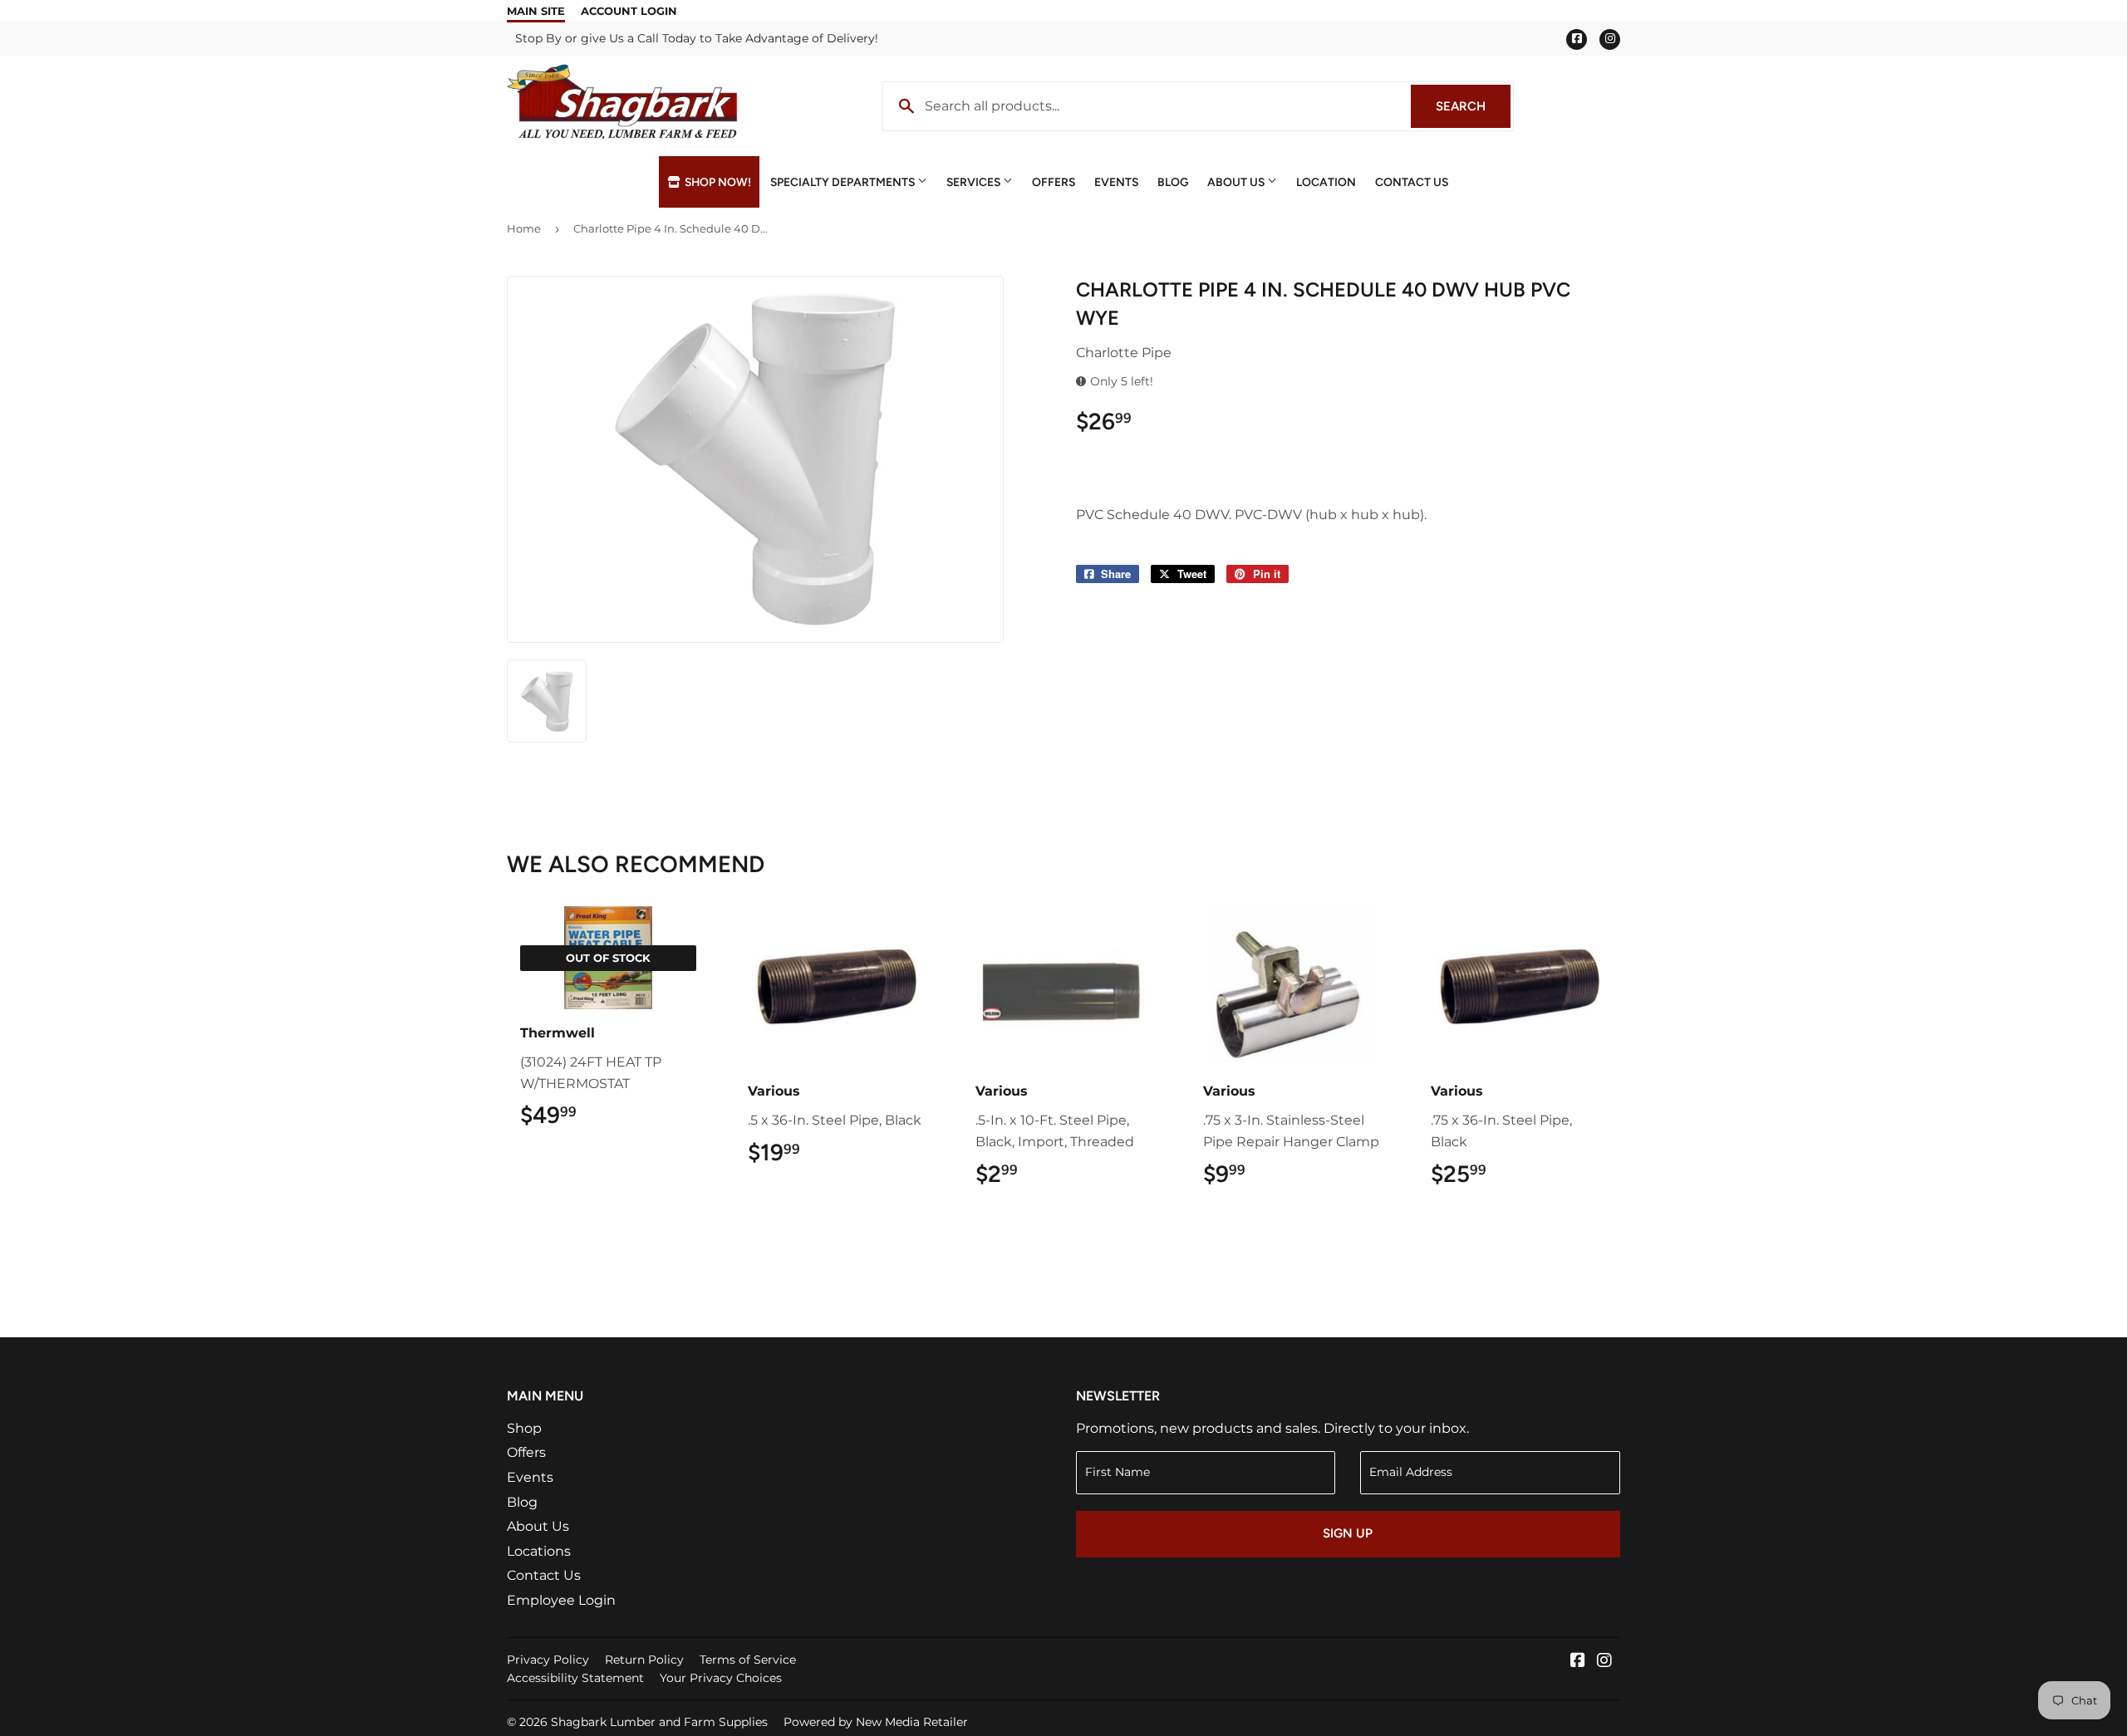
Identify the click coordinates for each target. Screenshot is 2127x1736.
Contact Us (1412, 182)
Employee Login (561, 1600)
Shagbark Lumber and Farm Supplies (659, 1722)
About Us (1237, 182)
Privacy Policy (548, 1660)
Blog (1173, 182)
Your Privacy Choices (721, 1678)
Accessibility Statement (575, 1678)
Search (1473, 106)
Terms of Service (748, 1660)
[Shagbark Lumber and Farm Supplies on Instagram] (1604, 1662)
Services (975, 182)
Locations (539, 1551)
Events (1116, 182)
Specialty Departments (844, 182)
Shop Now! (717, 182)
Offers (1054, 182)
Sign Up (1348, 1533)
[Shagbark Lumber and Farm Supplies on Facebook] (1578, 1662)
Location (1326, 182)
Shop (524, 1428)
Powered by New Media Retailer (876, 1722)
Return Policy (644, 1660)
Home (524, 228)
